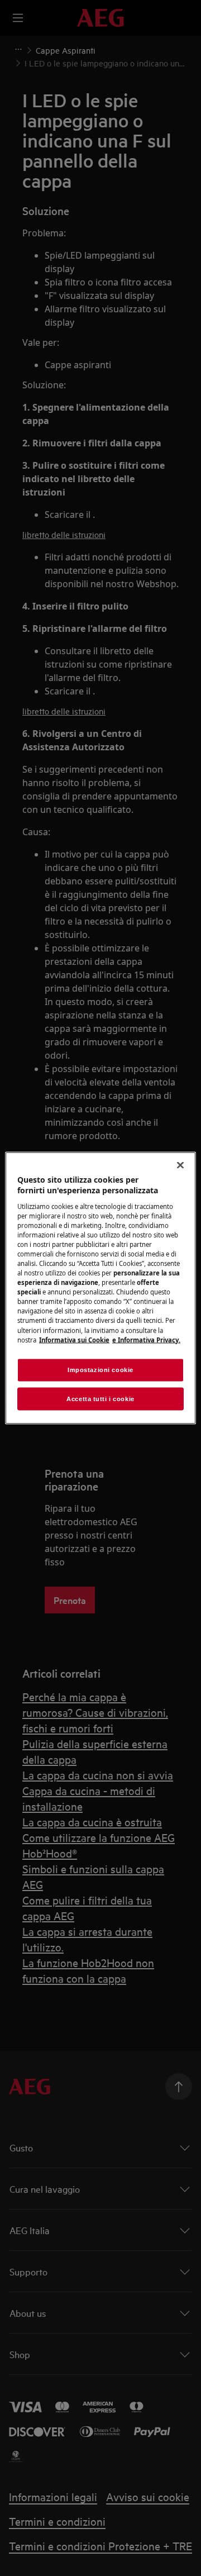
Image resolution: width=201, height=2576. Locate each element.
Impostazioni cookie (100, 1369)
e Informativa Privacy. (146, 1339)
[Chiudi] (180, 1165)
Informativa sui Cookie (74, 1339)
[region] (100, 1288)
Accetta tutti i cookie (100, 1398)
